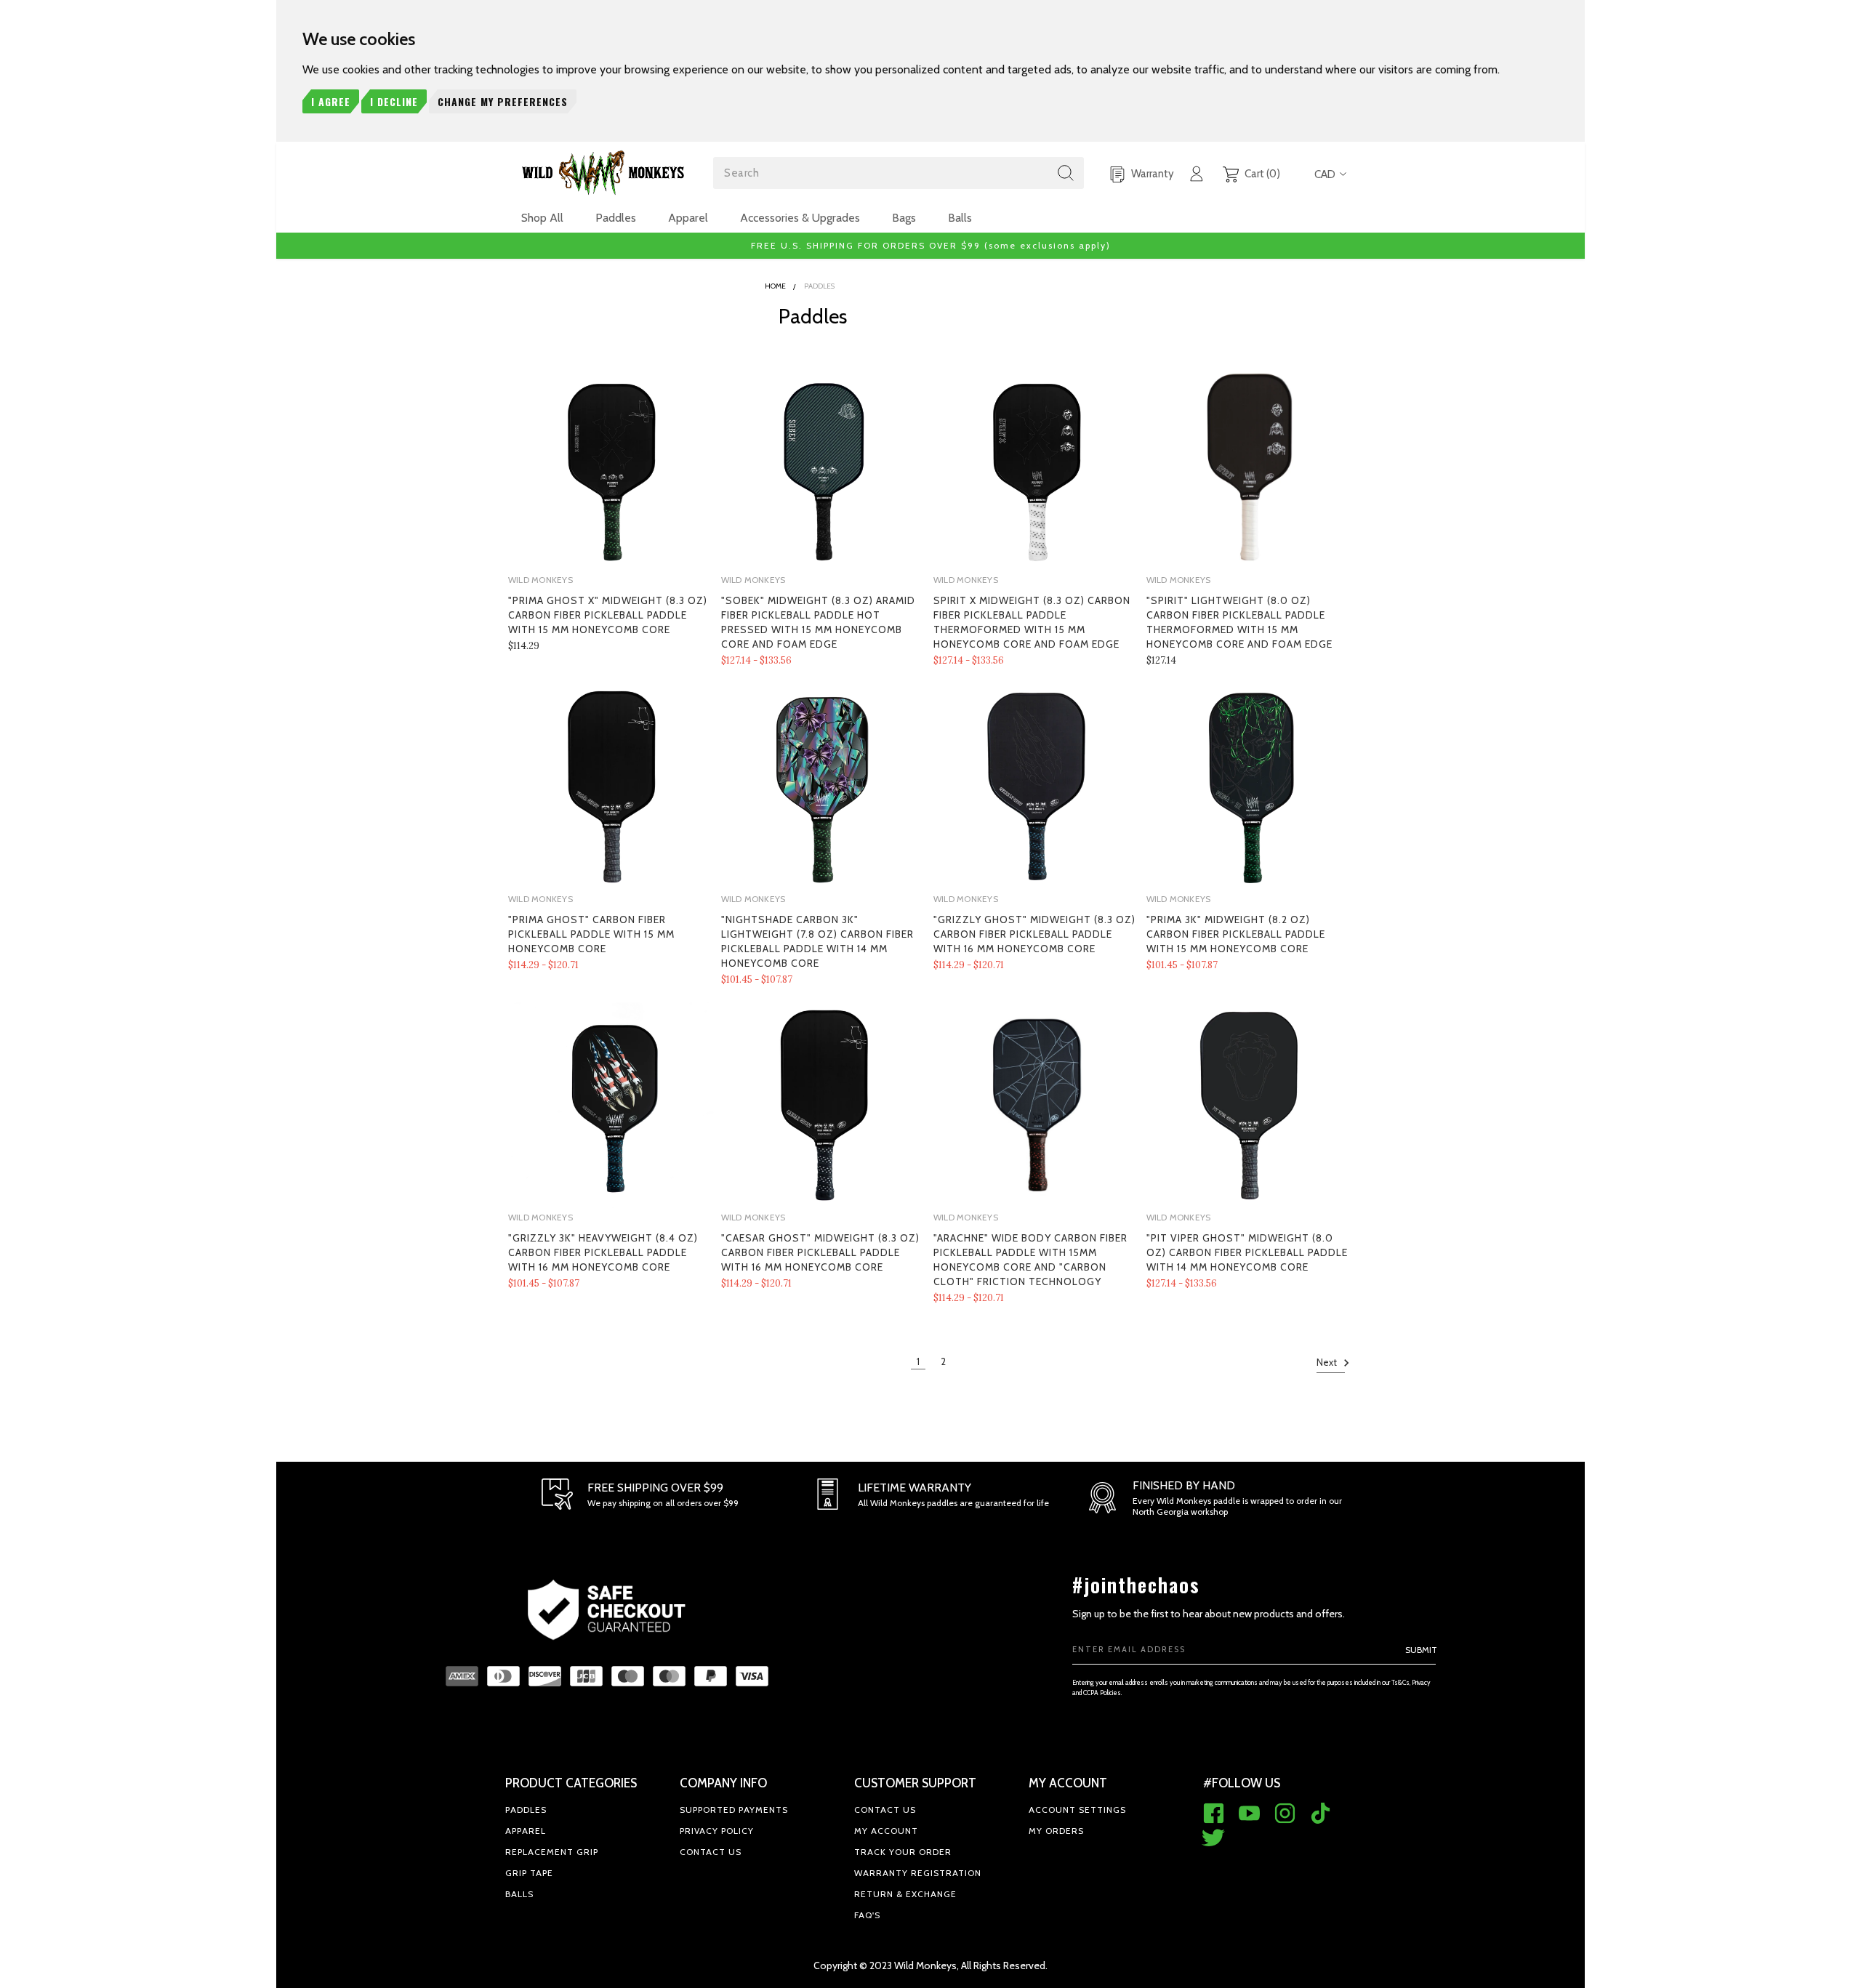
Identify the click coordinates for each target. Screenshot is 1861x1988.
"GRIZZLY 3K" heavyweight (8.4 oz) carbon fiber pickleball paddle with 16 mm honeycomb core (603, 1252)
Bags (904, 218)
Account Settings (1077, 1810)
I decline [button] (394, 101)
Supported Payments (734, 1810)
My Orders (1056, 1831)
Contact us (711, 1852)
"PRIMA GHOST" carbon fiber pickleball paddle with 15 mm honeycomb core (591, 934)
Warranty (1151, 174)
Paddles (616, 218)
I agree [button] (331, 101)
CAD (1325, 174)
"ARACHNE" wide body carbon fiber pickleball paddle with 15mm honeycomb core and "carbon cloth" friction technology (1030, 1260)
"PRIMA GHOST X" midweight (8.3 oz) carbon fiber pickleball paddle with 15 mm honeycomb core (608, 615)
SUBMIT (1421, 1650)
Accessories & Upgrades (800, 218)
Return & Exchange (905, 1894)
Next (1328, 1362)
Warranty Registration (918, 1873)
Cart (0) (1261, 174)
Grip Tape (529, 1873)
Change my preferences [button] (503, 101)
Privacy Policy (717, 1831)
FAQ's (867, 1915)
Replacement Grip (552, 1852)
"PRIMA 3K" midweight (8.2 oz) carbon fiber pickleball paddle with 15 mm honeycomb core (1236, 934)
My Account (886, 1831)
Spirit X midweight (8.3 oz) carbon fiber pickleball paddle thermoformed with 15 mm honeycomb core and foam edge (1032, 622)
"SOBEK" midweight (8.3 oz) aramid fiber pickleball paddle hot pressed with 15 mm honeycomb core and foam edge (818, 622)
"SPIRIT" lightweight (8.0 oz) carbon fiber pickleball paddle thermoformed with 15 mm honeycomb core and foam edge (1239, 622)
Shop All (542, 218)
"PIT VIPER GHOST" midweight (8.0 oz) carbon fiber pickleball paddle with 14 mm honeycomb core (1247, 1252)
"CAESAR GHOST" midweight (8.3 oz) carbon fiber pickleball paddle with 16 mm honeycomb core (820, 1252)
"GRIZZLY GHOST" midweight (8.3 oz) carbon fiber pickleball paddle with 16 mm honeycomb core (1034, 934)
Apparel (688, 218)
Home (775, 286)
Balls (960, 218)
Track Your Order (903, 1852)
